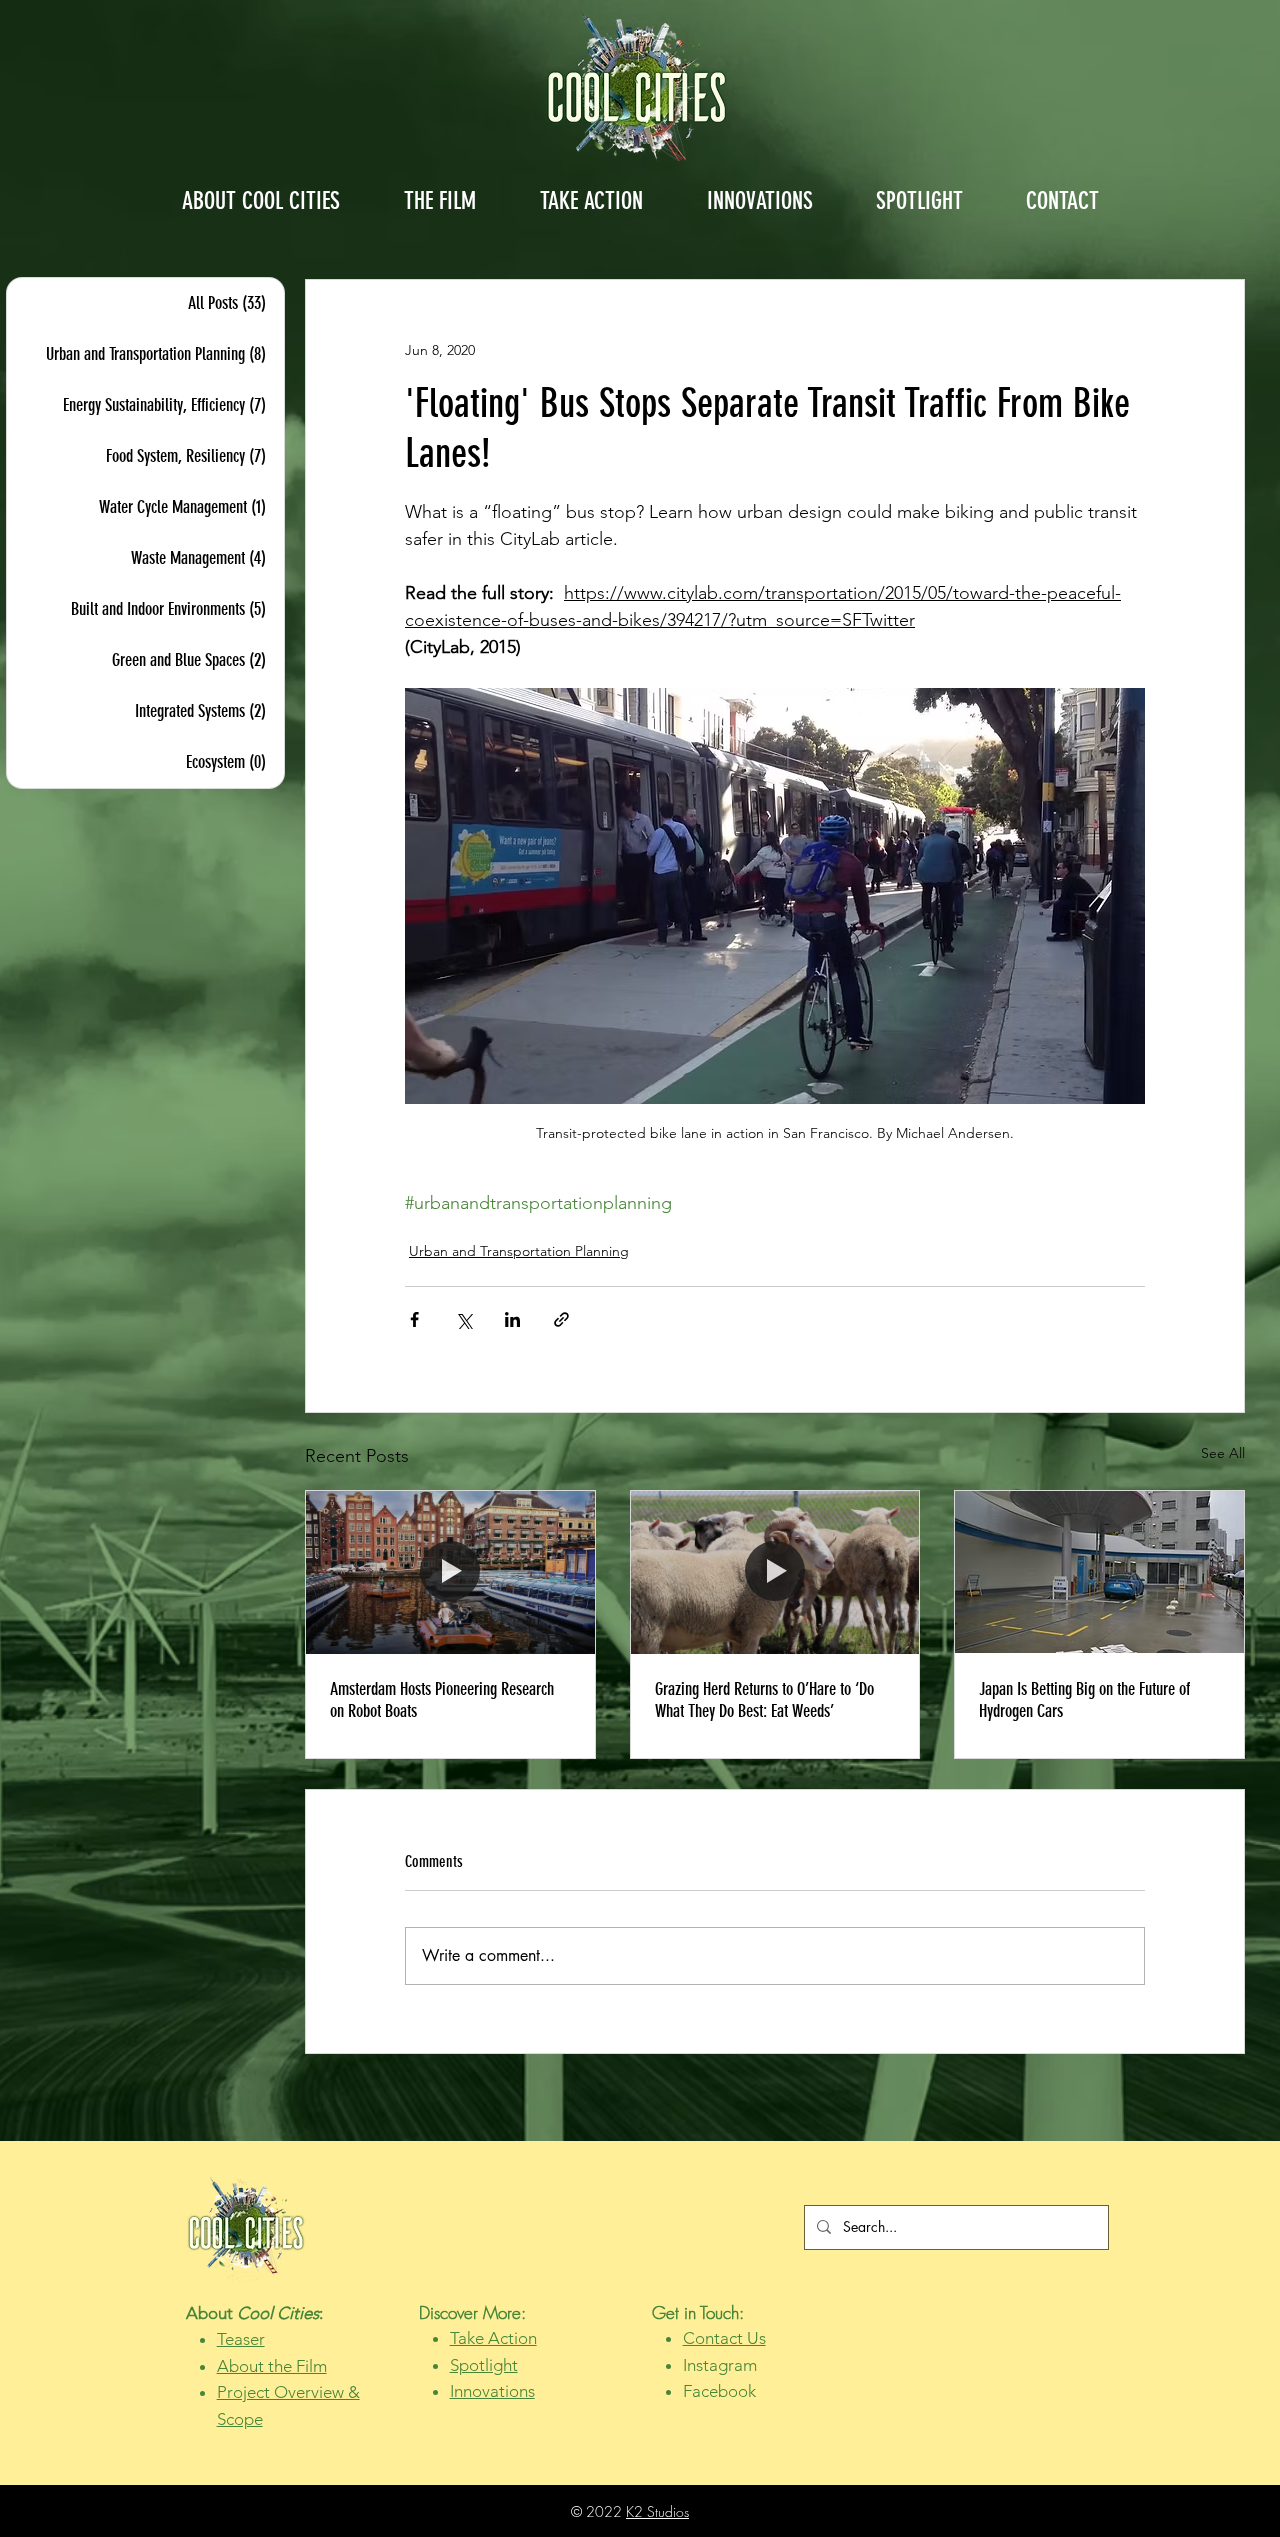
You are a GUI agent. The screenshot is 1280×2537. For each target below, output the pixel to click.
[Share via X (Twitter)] (463, 1319)
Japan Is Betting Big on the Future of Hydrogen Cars (1084, 1700)
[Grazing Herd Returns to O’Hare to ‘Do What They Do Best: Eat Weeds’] (775, 1572)
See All (1223, 1453)
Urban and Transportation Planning (519, 1251)
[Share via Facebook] (414, 1319)
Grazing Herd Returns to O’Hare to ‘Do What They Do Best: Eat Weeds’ (764, 1700)
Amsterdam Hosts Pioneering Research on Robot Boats (442, 1700)
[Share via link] (561, 1319)
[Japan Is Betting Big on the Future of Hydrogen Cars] (1099, 1572)
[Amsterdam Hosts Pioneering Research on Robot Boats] (450, 1572)
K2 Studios (657, 2511)
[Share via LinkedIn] (512, 1319)
